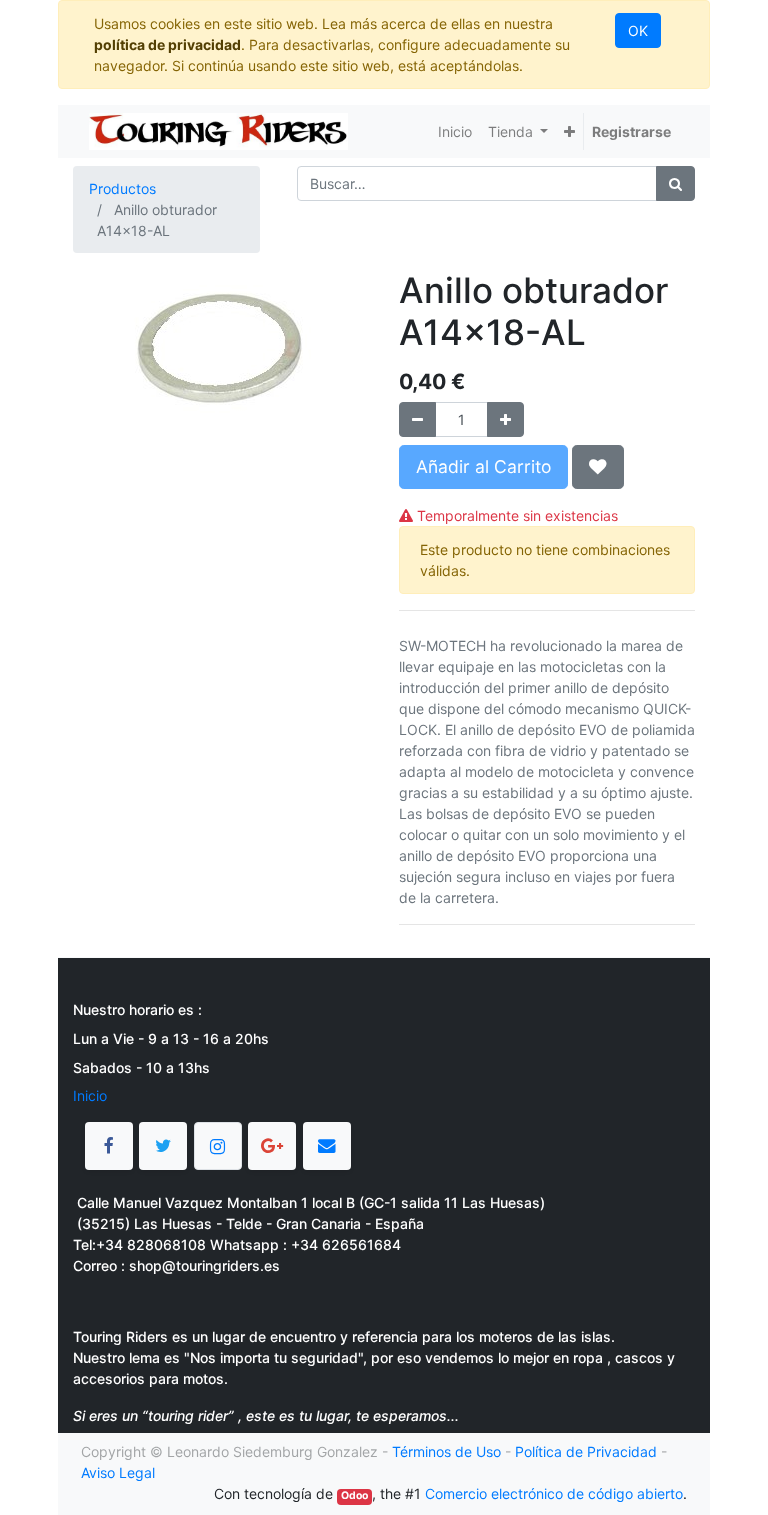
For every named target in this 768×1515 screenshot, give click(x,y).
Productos (122, 188)
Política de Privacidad (586, 1451)
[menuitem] (455, 131)
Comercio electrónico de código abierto (554, 1493)
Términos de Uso (446, 1451)
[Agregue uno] (505, 419)
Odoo (354, 1495)
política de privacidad (167, 44)
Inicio (90, 1095)
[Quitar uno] (417, 419)
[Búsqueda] (675, 183)
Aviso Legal (118, 1472)
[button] (569, 131)
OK (638, 30)
